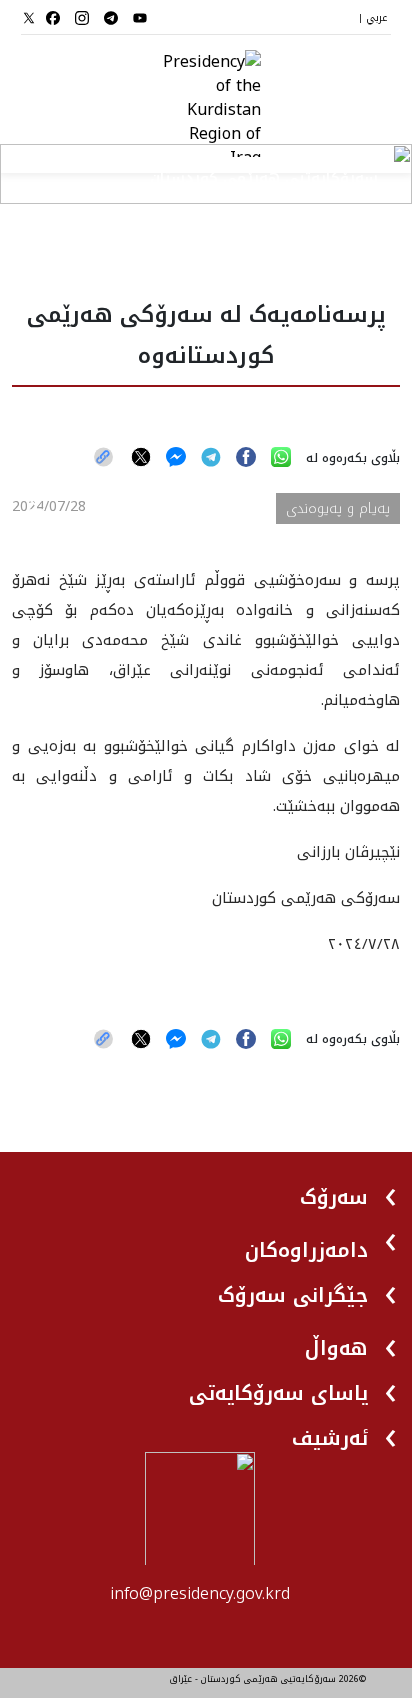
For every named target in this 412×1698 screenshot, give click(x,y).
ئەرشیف (330, 1438)
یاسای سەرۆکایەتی (278, 1393)
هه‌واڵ (336, 1348)
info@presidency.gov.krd (200, 1593)
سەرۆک (334, 1197)
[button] (350, 1189)
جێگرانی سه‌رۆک (293, 1295)
